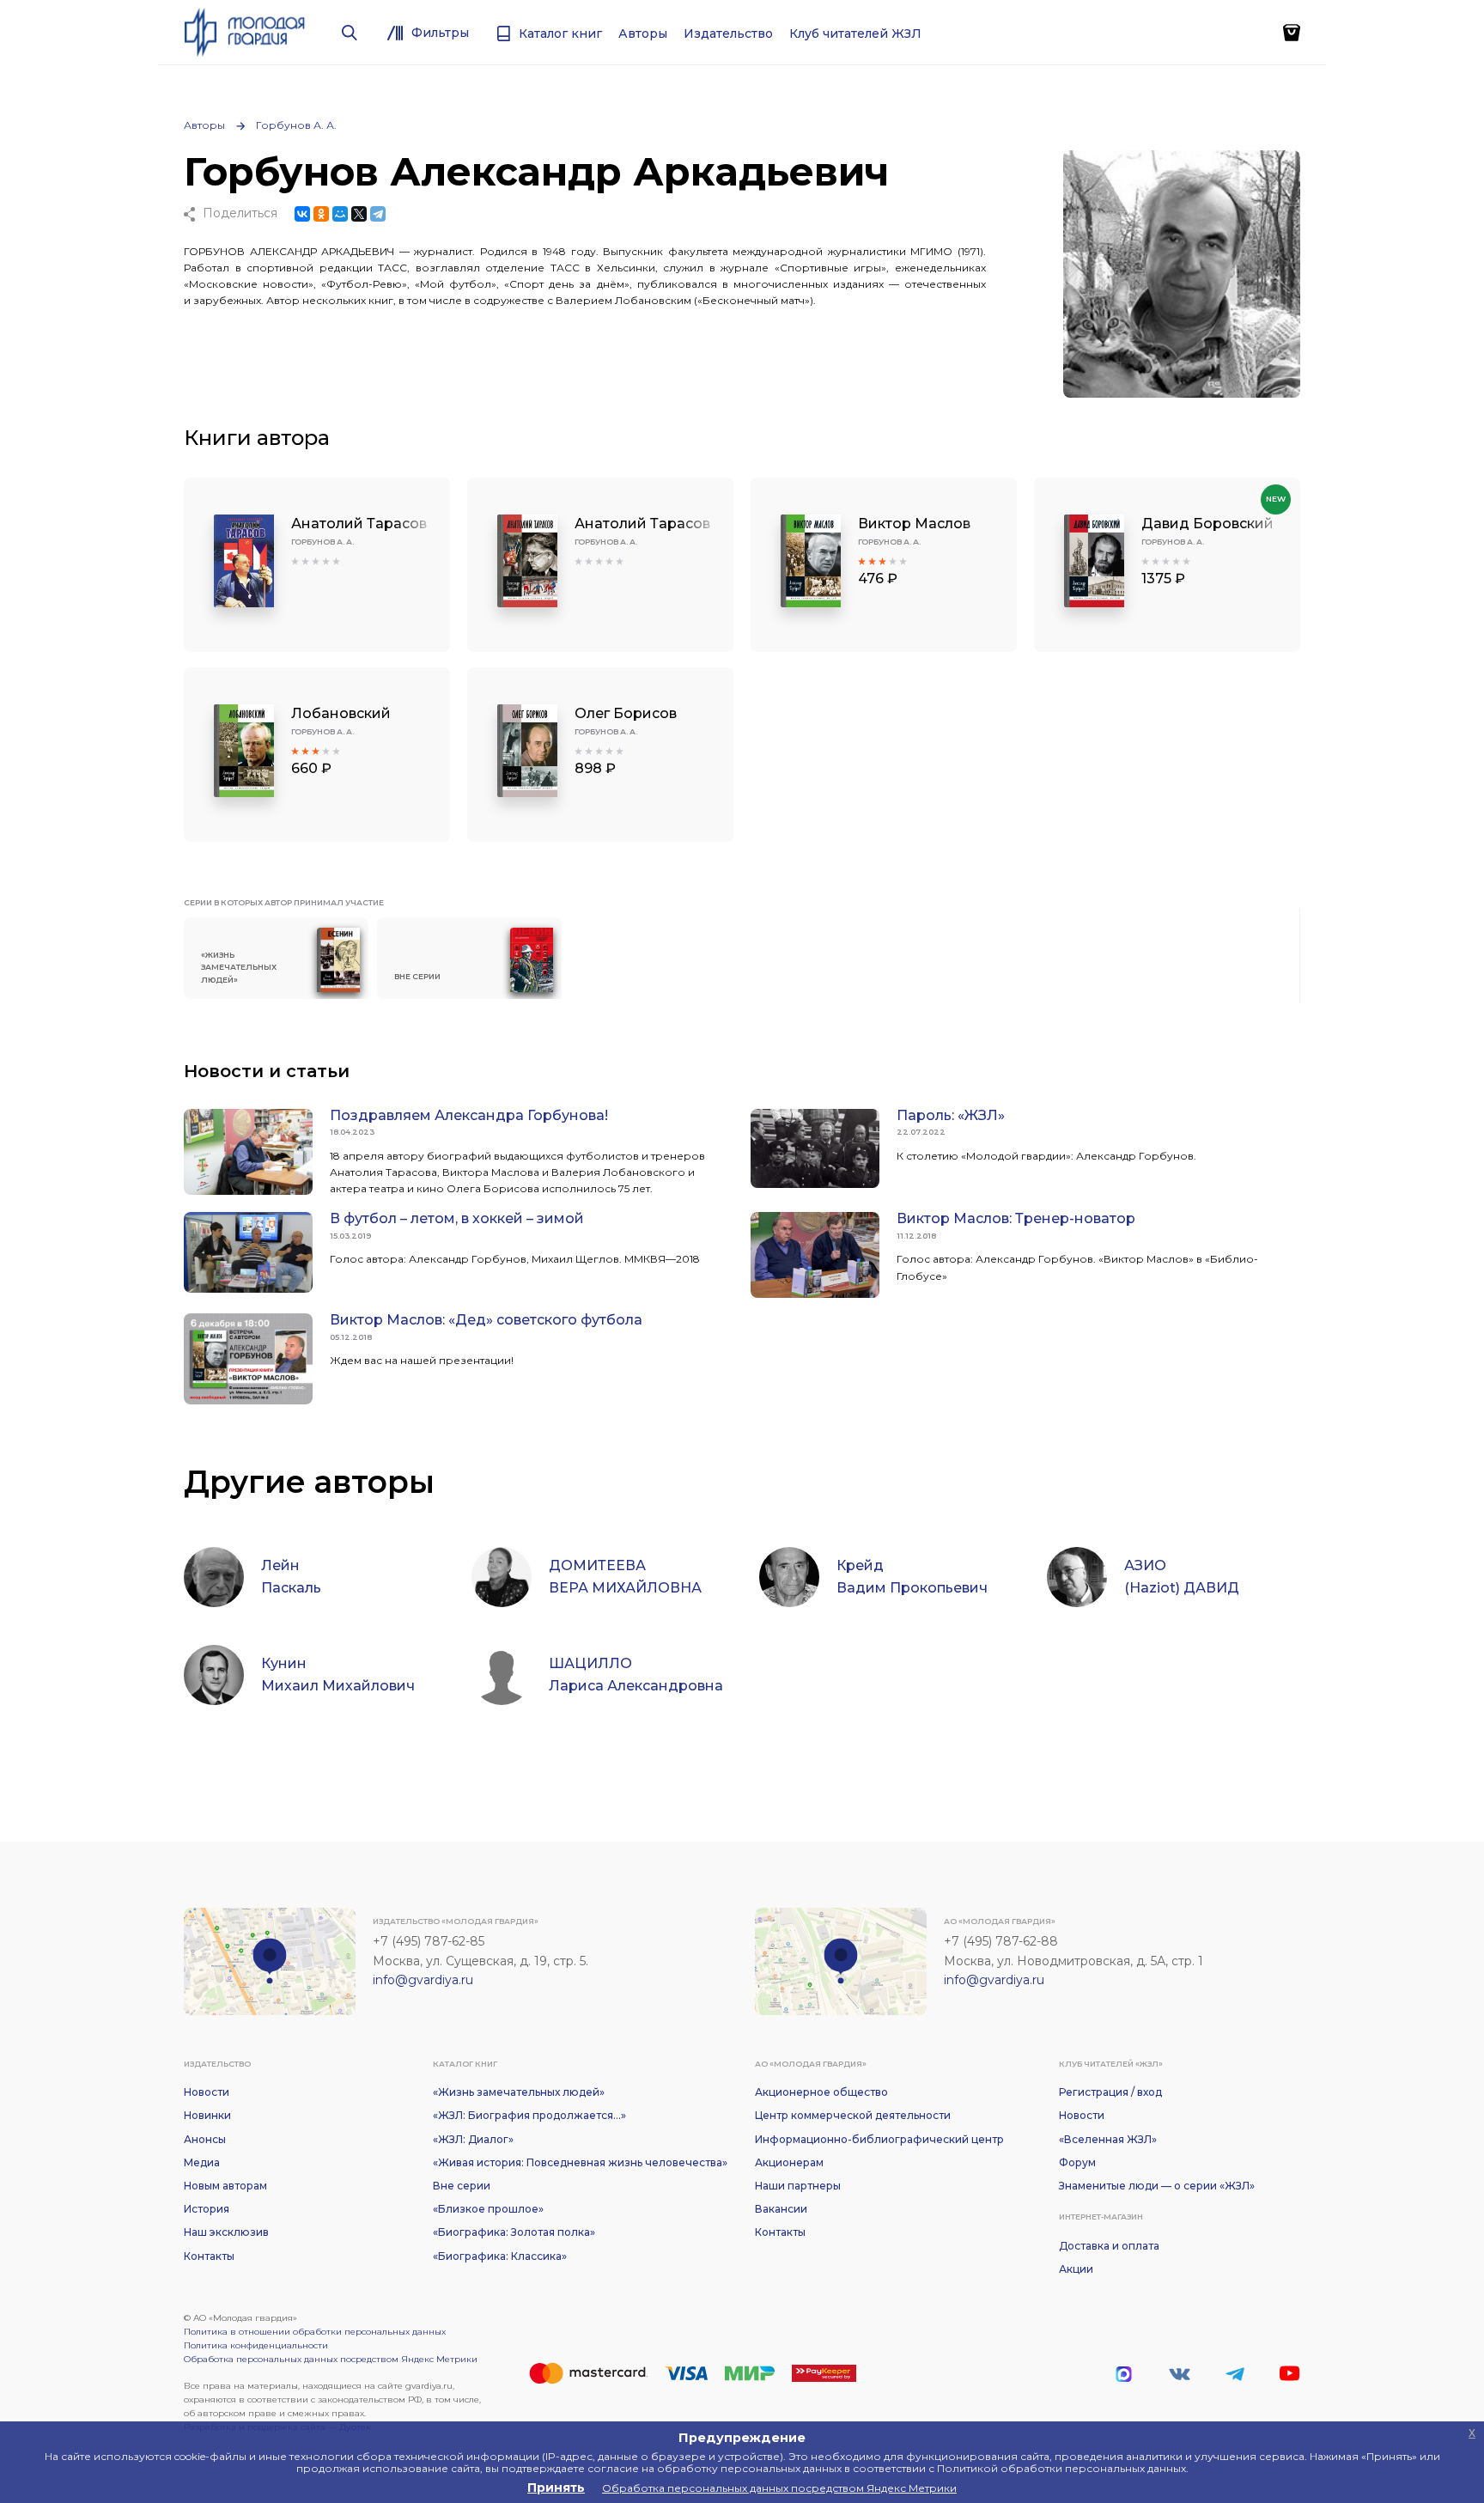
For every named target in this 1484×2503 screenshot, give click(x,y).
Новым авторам (225, 2186)
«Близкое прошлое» (488, 2209)
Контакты (209, 2256)
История (207, 2209)
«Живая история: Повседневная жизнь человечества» (580, 2162)
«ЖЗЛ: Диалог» (473, 2139)
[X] (359, 214)
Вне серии (462, 2186)
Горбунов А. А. (296, 125)
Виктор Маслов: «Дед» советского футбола (486, 1320)
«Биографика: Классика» (500, 2256)
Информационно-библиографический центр (879, 2139)
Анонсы (205, 2139)
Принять (556, 2488)
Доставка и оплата (1109, 2246)
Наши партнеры (798, 2186)
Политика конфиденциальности (256, 2345)
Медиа (202, 2162)
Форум (1077, 2162)
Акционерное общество (821, 2092)
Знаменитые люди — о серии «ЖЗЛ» (1157, 2186)
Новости (207, 2092)
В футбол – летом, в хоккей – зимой (457, 1218)
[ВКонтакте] (302, 214)
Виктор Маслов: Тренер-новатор (1016, 1218)
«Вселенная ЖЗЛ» (1108, 2139)
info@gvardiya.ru (423, 1980)
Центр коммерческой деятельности (853, 2115)
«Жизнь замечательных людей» (519, 2092)
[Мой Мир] (340, 214)
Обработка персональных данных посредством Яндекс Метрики (331, 2359)
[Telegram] (378, 214)
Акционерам (789, 2162)
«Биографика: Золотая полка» (514, 2232)
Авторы (204, 125)
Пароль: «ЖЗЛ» (951, 1115)
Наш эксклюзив (226, 2232)
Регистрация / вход (1110, 2092)
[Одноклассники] (321, 214)
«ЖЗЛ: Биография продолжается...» (529, 2115)
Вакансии (781, 2209)
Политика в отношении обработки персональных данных (315, 2332)
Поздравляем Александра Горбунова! (469, 1115)
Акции (1076, 2269)
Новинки (207, 2115)
